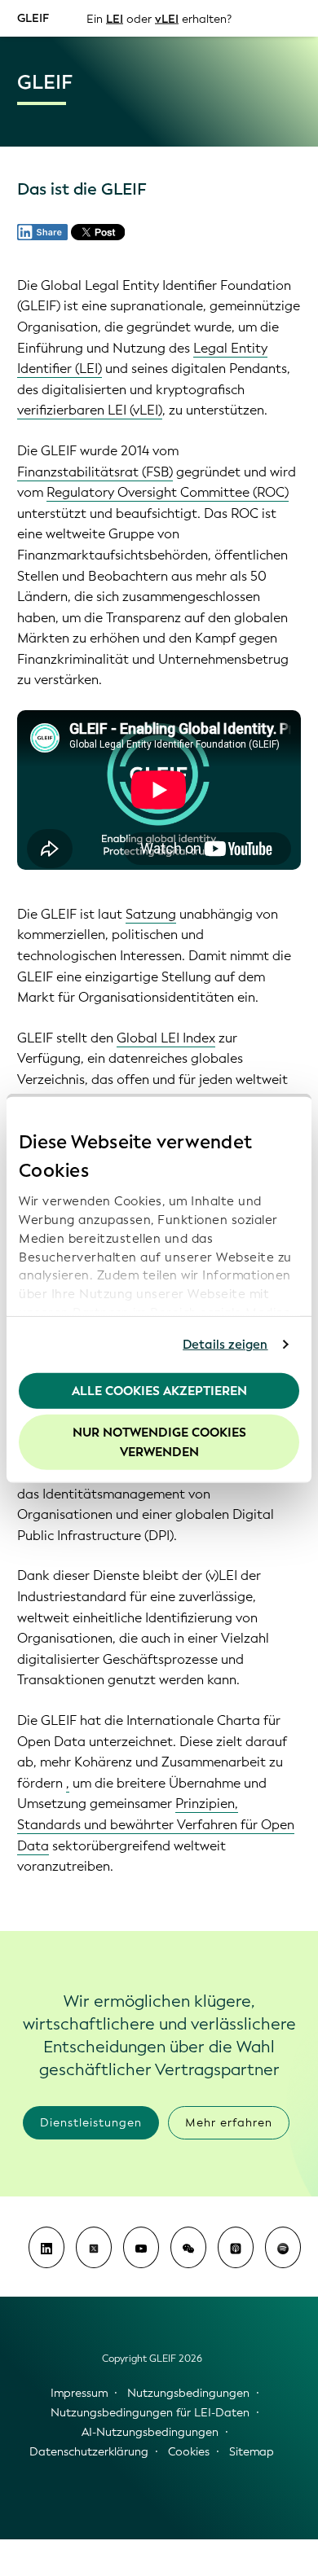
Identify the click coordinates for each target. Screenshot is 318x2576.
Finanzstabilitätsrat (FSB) (95, 472)
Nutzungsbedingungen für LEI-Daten (150, 2413)
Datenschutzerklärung (89, 2452)
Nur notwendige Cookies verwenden (159, 1442)
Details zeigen (225, 1345)
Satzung (151, 914)
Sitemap (252, 2452)
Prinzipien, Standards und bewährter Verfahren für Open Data (156, 1824)
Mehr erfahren (229, 2123)
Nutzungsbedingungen (188, 2393)
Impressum (79, 2393)
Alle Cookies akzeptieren (159, 1390)
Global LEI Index (166, 1038)
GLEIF (33, 18)
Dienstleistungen (91, 2123)
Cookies (189, 2452)
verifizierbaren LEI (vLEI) (90, 410)
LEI (115, 18)
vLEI (167, 18)
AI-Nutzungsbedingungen (150, 2432)
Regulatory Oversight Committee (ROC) (168, 492)
